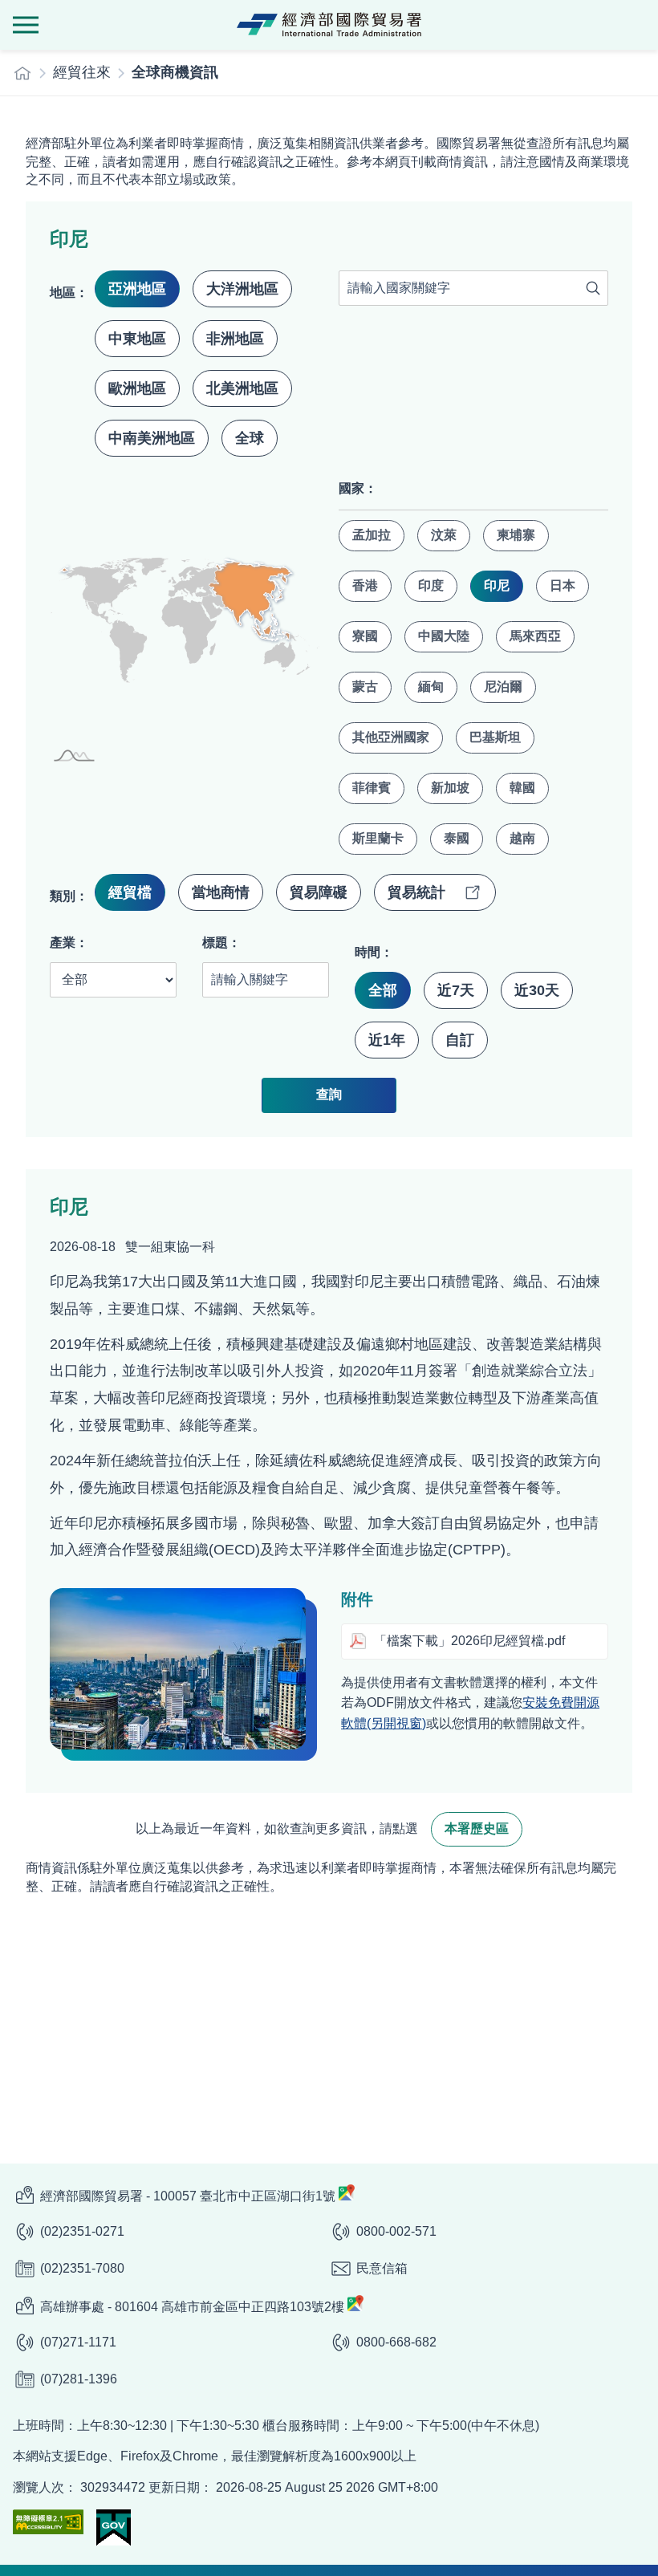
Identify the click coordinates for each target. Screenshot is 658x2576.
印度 (431, 585)
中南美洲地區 (152, 438)
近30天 (537, 990)
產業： (69, 943)
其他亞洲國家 (391, 737)
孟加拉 (372, 535)
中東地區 (137, 339)
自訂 (460, 1040)
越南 (522, 838)
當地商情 (221, 892)
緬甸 (431, 687)
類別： (69, 896)
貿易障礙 (319, 892)
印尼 (497, 585)
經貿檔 (130, 892)
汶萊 (444, 535)
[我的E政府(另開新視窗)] (114, 2527)
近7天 (456, 990)
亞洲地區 (137, 289)
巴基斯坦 (495, 737)
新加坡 (450, 788)
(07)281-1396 (79, 2379)
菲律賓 (372, 788)
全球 (250, 438)
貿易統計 (416, 892)
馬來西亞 (535, 636)
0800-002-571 (396, 2231)
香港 (365, 585)
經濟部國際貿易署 (329, 25)
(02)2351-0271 (82, 2231)
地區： (69, 293)
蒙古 (365, 687)
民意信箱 (382, 2268)
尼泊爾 (503, 687)
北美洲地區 (242, 388)
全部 (383, 990)
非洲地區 (235, 339)
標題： (221, 943)
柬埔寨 (516, 535)
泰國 (457, 838)
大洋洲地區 (242, 289)
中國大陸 (444, 636)
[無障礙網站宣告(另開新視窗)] (48, 2522)
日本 (563, 585)
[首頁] (22, 73)
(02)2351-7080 (82, 2268)
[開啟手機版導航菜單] (26, 25)
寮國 (365, 636)
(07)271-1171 (78, 2342)
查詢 (593, 288)
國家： (358, 488)
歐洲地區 (137, 388)
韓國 (522, 788)
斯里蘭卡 (378, 838)
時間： (374, 952)
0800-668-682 (396, 2342)
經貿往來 (82, 72)
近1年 (387, 1040)
